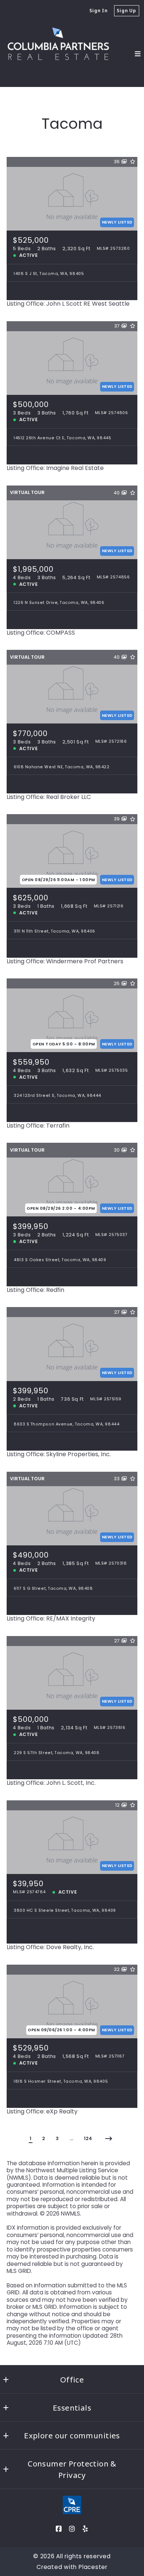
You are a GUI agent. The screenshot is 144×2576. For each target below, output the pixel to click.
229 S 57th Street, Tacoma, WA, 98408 (56, 1753)
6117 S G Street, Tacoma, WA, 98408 (53, 1588)
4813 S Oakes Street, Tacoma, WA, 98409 (60, 1260)
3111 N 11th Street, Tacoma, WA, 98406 (54, 931)
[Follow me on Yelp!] (85, 2529)
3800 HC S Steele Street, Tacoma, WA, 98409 (65, 1910)
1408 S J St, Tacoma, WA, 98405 (49, 274)
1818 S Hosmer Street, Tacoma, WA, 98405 (61, 2081)
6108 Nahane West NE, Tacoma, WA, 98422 (62, 767)
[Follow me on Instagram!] (72, 2529)
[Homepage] (59, 54)
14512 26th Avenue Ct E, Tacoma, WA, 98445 (62, 438)
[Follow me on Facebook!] (59, 2529)
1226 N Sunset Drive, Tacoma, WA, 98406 (59, 603)
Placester (93, 2567)
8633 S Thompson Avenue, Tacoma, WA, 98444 (66, 1424)
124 (88, 2138)
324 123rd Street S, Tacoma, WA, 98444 (57, 1096)
